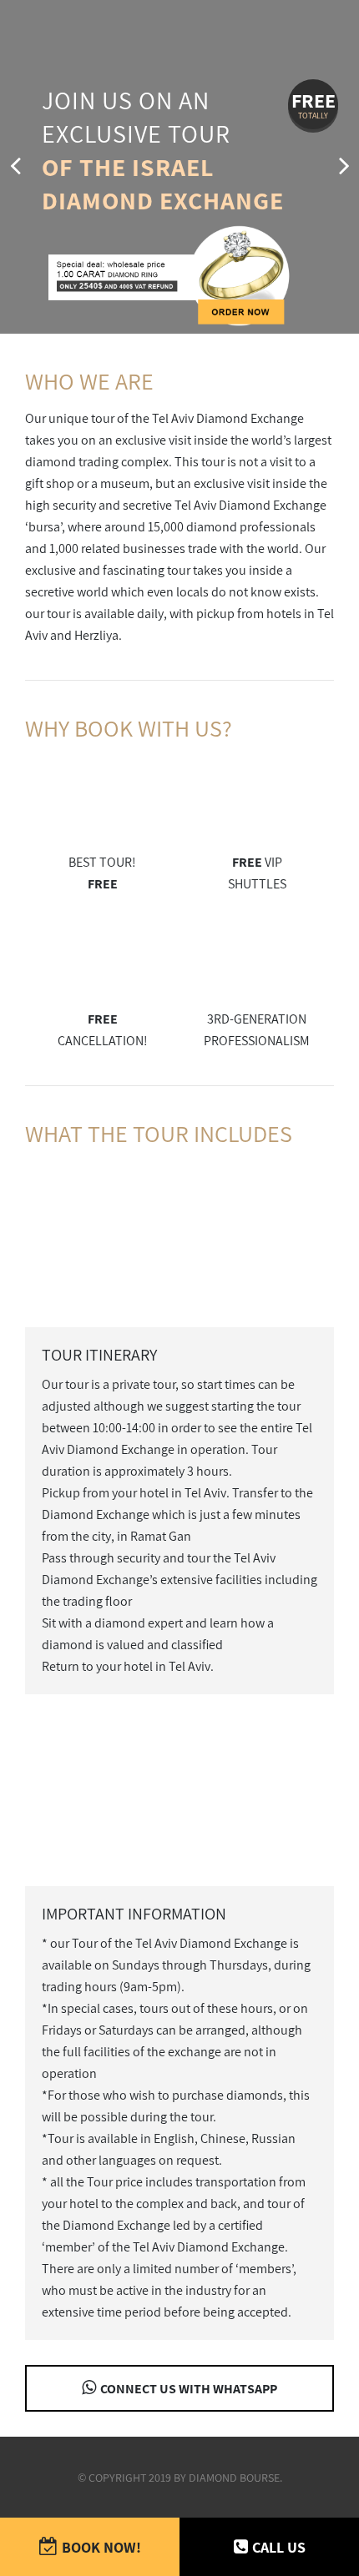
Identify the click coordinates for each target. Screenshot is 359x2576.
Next (344, 167)
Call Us (279, 2547)
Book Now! (101, 2547)
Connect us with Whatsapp (189, 2389)
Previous (15, 167)
